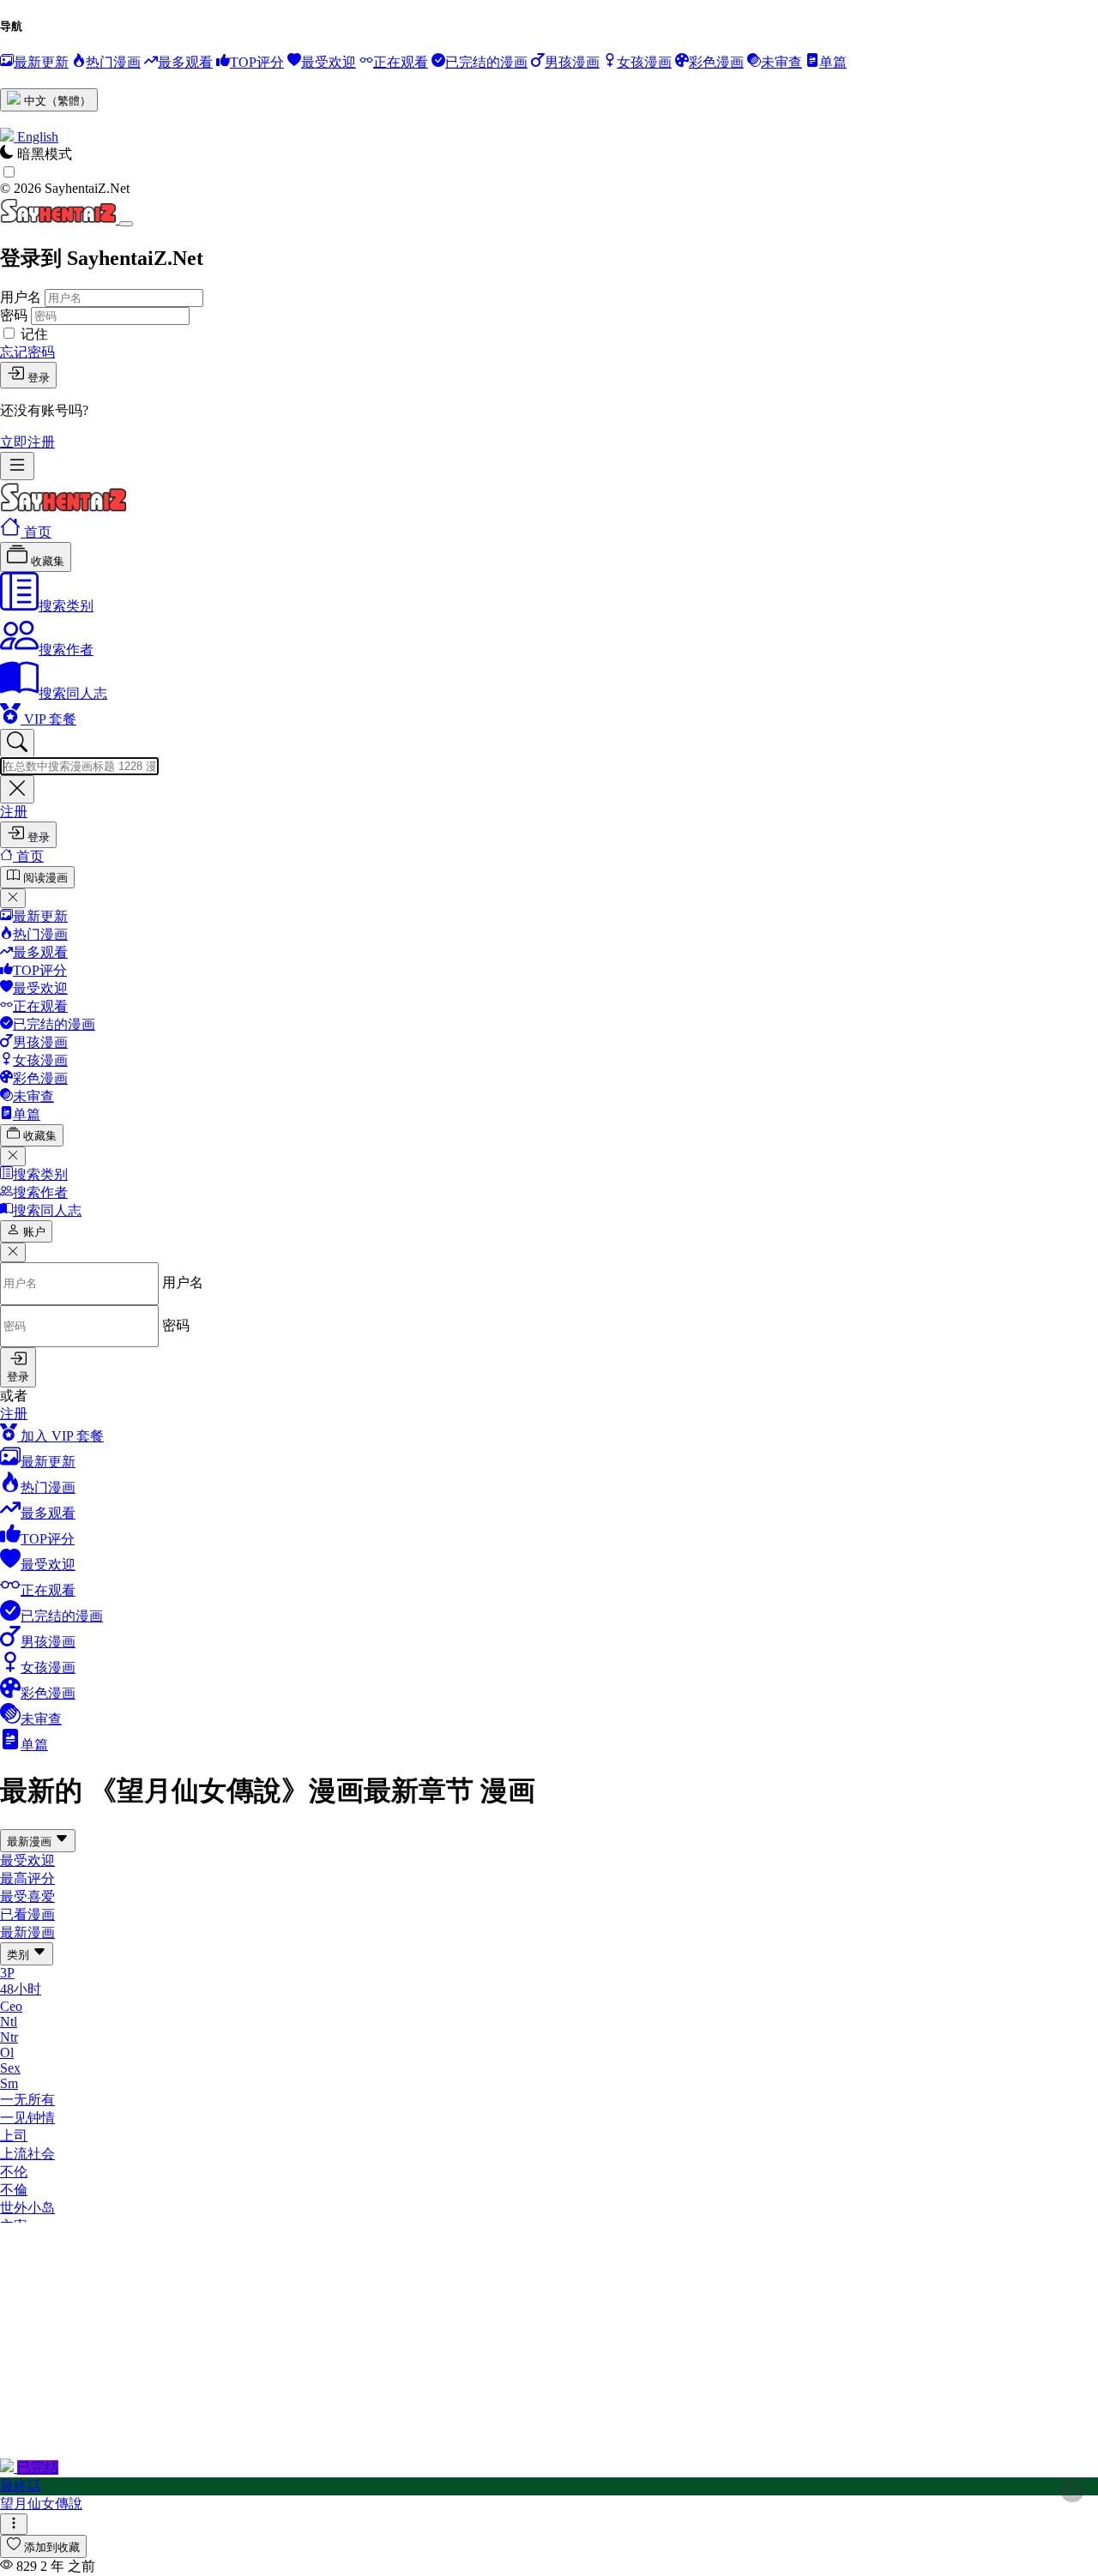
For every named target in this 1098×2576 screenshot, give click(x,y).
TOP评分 (40, 970)
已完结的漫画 (54, 1024)
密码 (14, 315)
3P (7, 1973)
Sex (10, 2068)
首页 (36, 532)
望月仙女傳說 (41, 2504)
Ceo (11, 2006)
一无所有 (27, 2100)
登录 (39, 378)
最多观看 (40, 952)
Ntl (9, 2022)
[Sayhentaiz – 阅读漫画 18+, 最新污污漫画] (63, 508)
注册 (14, 812)
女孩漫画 (40, 1060)
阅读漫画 (45, 878)
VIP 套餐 (48, 719)
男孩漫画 (40, 1042)
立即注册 (27, 442)
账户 (34, 1232)
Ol (7, 2052)
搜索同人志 (73, 693)
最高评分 (27, 1878)
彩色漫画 (40, 1078)
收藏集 (46, 561)
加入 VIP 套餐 (60, 1436)
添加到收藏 (52, 2547)
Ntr (9, 2037)
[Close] (126, 224)
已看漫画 (27, 1914)
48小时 (21, 1989)
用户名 (21, 297)
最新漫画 (31, 1842)
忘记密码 (27, 352)
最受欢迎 (40, 988)
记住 (34, 334)
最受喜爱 (27, 1896)
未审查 (33, 1096)
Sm (9, 2083)
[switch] (9, 172)
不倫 (14, 2190)
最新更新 (40, 916)
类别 (20, 1955)
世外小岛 (27, 2208)
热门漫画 (40, 934)
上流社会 (27, 2154)
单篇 (27, 1114)
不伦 (14, 2172)
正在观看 (40, 1006)
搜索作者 (66, 650)
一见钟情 (27, 2118)
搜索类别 (66, 606)
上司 (14, 2136)
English (38, 137)
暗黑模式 (45, 154)
